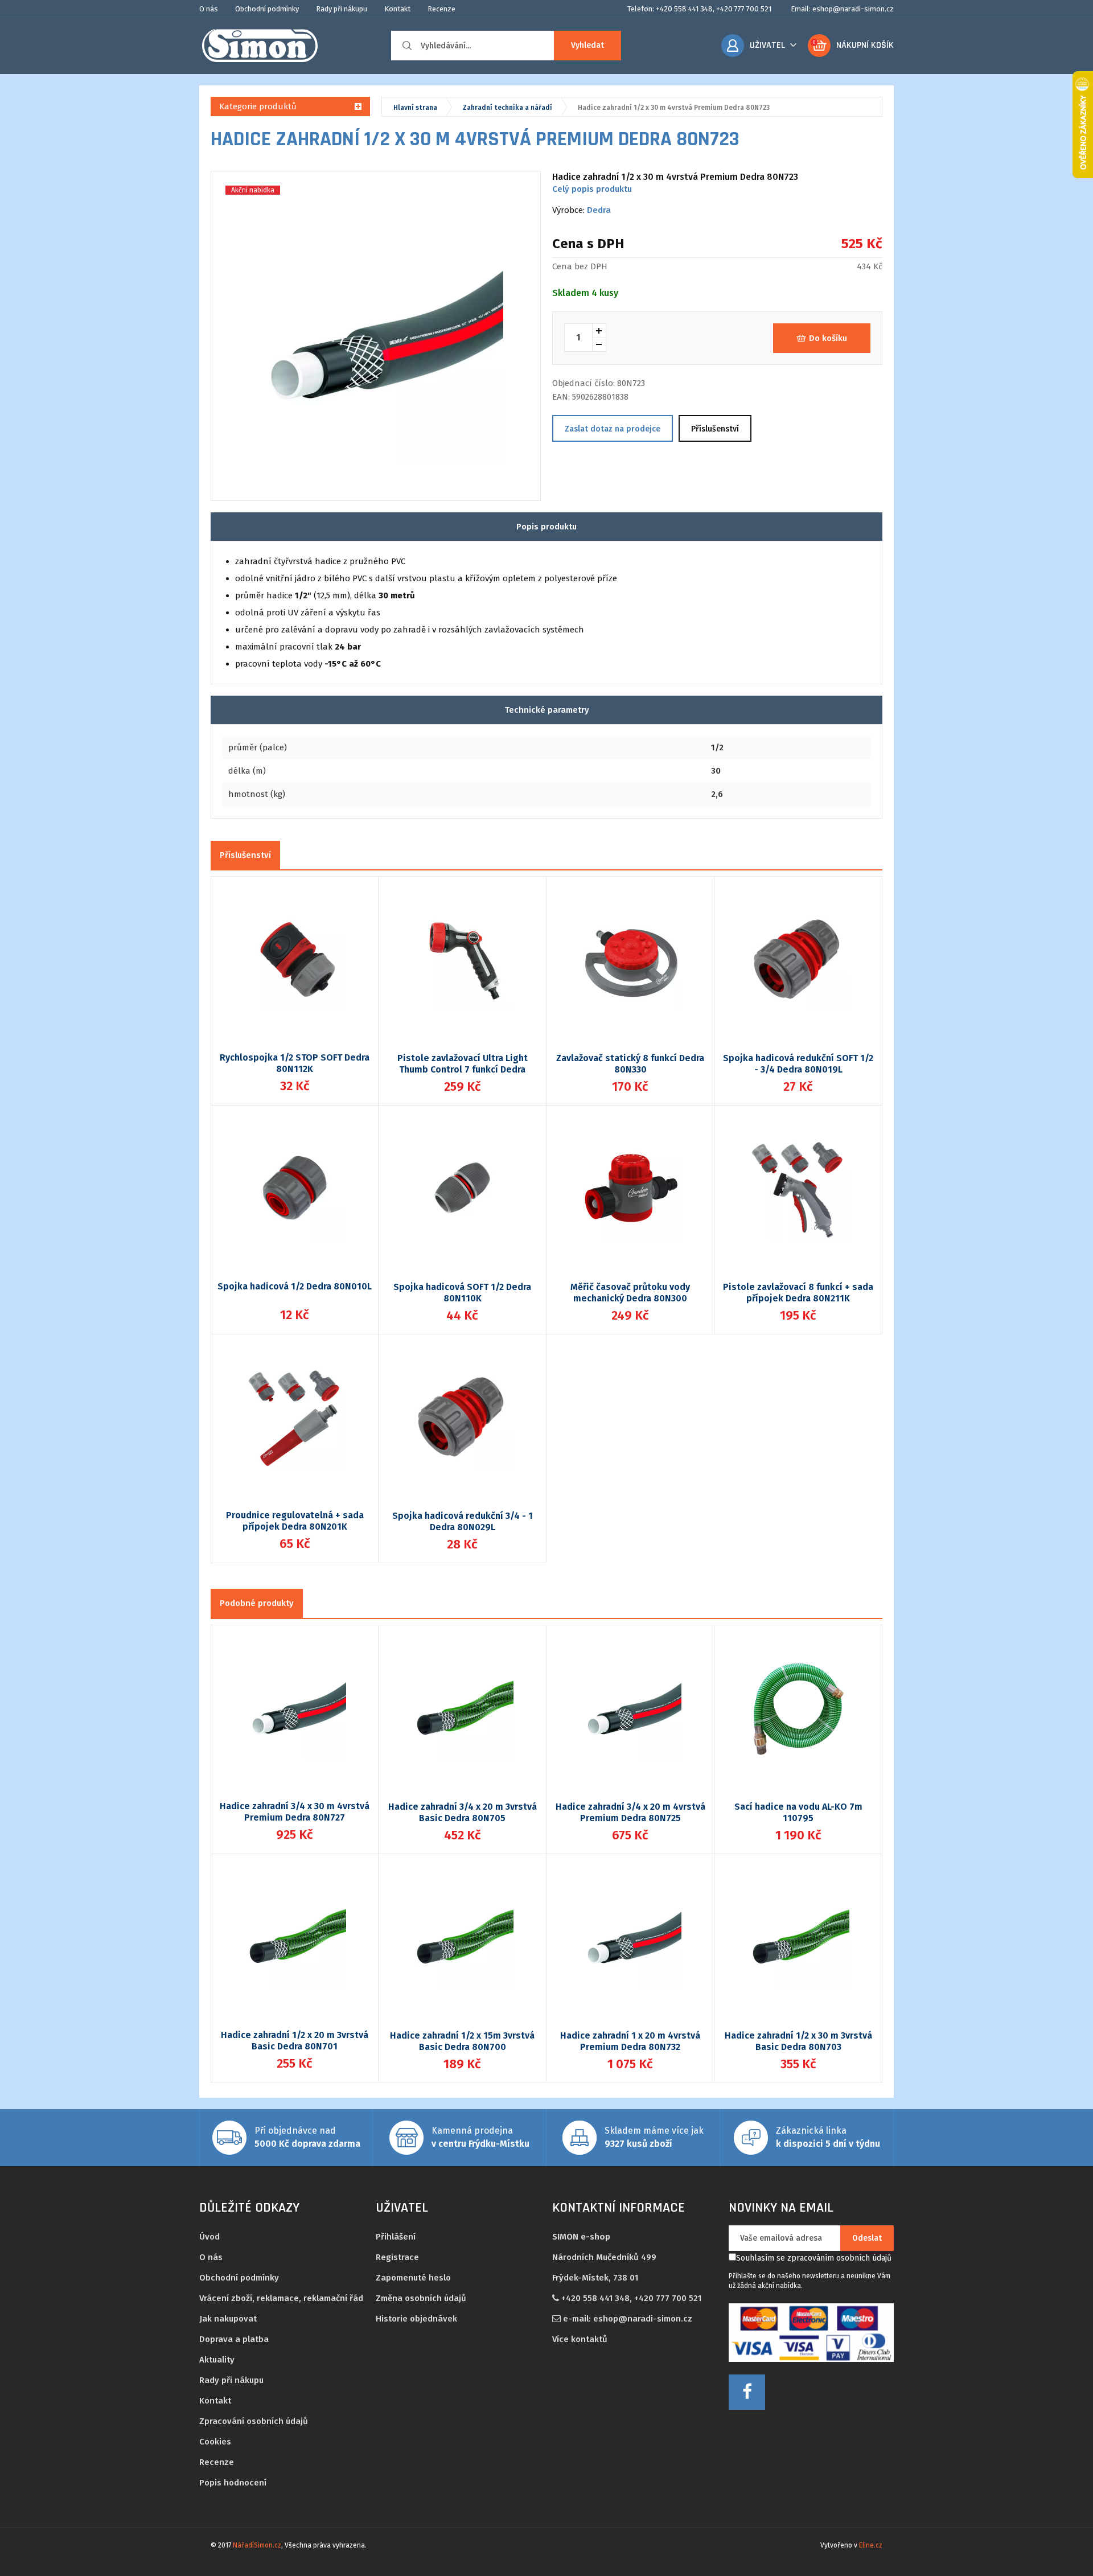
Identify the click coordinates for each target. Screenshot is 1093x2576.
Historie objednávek (416, 2319)
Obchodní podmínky (267, 9)
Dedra (599, 210)
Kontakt (397, 9)
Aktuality (217, 2360)
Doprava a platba (234, 2339)
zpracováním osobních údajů (839, 2258)
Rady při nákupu (342, 9)
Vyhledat (587, 45)
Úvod (209, 2237)
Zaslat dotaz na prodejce (613, 429)
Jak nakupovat (228, 2319)
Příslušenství (715, 429)
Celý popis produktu (592, 189)
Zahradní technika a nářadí (508, 108)
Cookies (215, 2442)
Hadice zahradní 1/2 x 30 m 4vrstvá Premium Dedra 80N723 (674, 108)
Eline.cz (871, 2545)
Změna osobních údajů (421, 2298)
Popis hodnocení (233, 2483)
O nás (209, 9)
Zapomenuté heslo (413, 2278)
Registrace (397, 2257)
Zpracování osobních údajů (254, 2421)
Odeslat (867, 2238)
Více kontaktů (580, 2339)
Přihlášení (396, 2237)
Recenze (441, 9)
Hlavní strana (415, 108)
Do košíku (828, 338)
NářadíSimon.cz (257, 2545)
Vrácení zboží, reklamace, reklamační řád (281, 2298)
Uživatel (767, 45)
